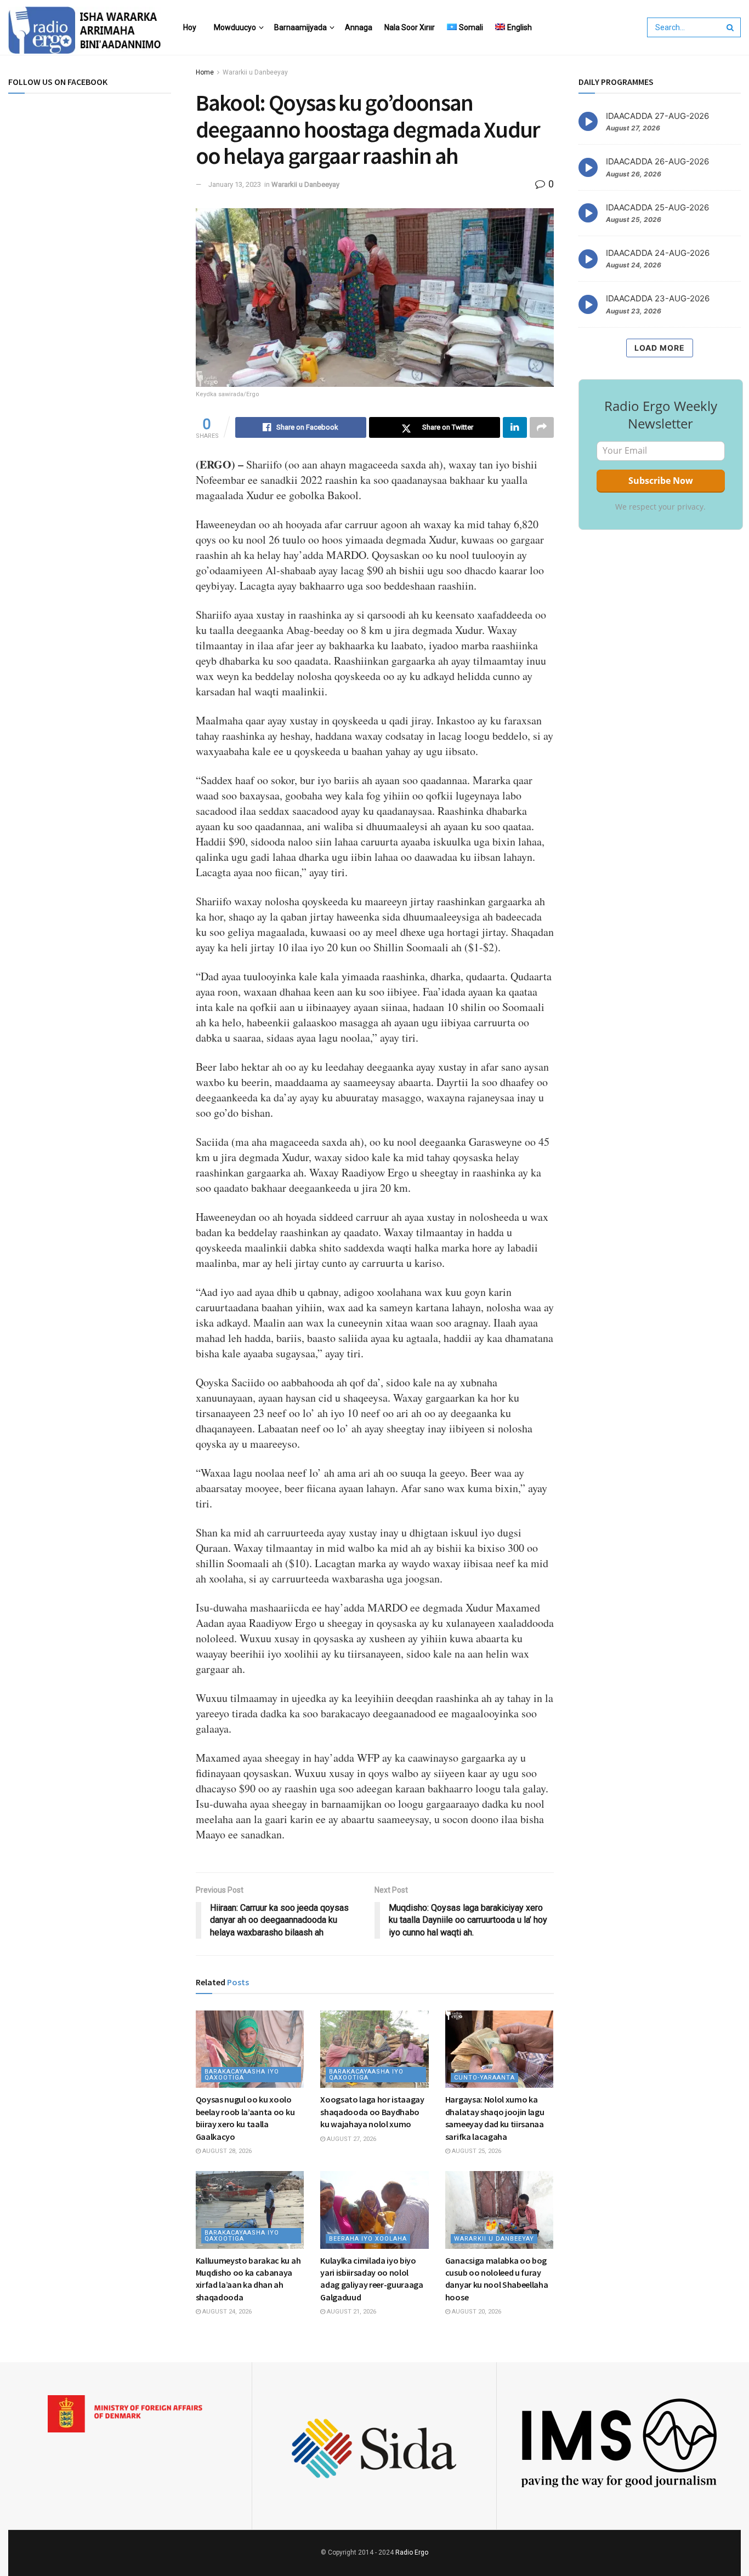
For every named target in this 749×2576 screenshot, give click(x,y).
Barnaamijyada (300, 27)
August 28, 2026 (226, 2151)
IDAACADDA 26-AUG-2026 (657, 161)
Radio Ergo (412, 2552)
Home (205, 72)
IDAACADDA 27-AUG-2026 (657, 116)
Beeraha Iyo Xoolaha (368, 2239)
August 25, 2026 (476, 2151)
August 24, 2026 (226, 2312)
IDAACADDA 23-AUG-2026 (658, 299)
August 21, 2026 (351, 2312)
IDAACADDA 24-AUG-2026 (658, 253)
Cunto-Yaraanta (484, 2078)
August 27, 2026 (351, 2139)
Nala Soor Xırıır (410, 27)
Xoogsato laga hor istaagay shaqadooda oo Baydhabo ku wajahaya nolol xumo (372, 2112)
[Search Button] (731, 27)
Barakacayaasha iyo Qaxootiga (242, 2075)
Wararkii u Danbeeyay (255, 72)
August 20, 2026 (476, 2312)
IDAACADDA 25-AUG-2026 (657, 207)
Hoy (190, 27)
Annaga (359, 27)
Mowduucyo (235, 27)
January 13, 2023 (235, 184)
